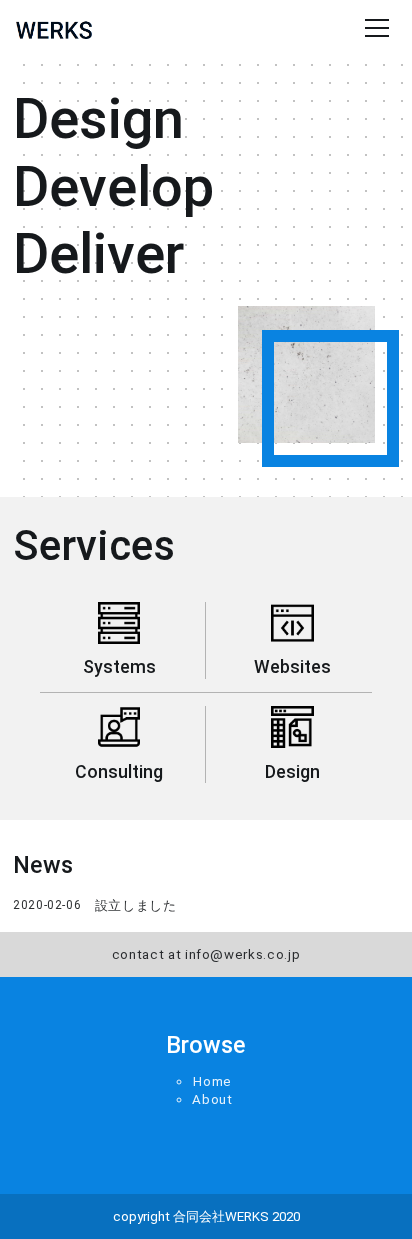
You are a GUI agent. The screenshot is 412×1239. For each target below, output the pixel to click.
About (212, 1099)
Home (212, 1081)
